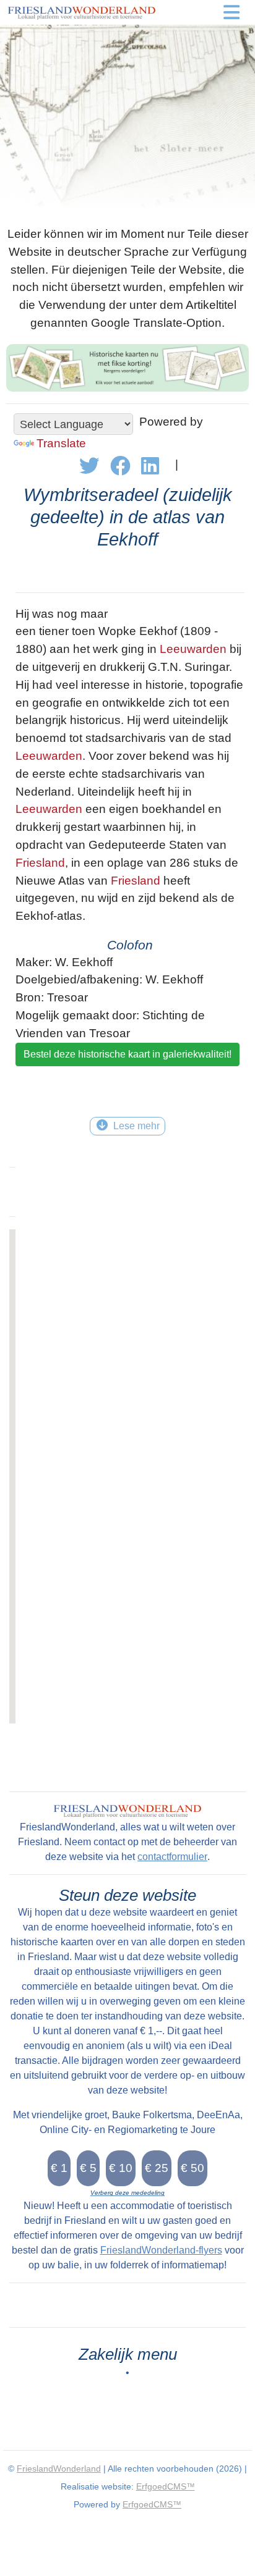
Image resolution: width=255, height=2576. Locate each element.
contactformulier (172, 1857)
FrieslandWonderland (59, 2469)
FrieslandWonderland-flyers (161, 2250)
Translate (61, 443)
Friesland (40, 863)
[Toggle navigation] (231, 12)
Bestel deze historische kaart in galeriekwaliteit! (127, 1054)
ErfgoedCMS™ (166, 2486)
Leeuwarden (193, 649)
